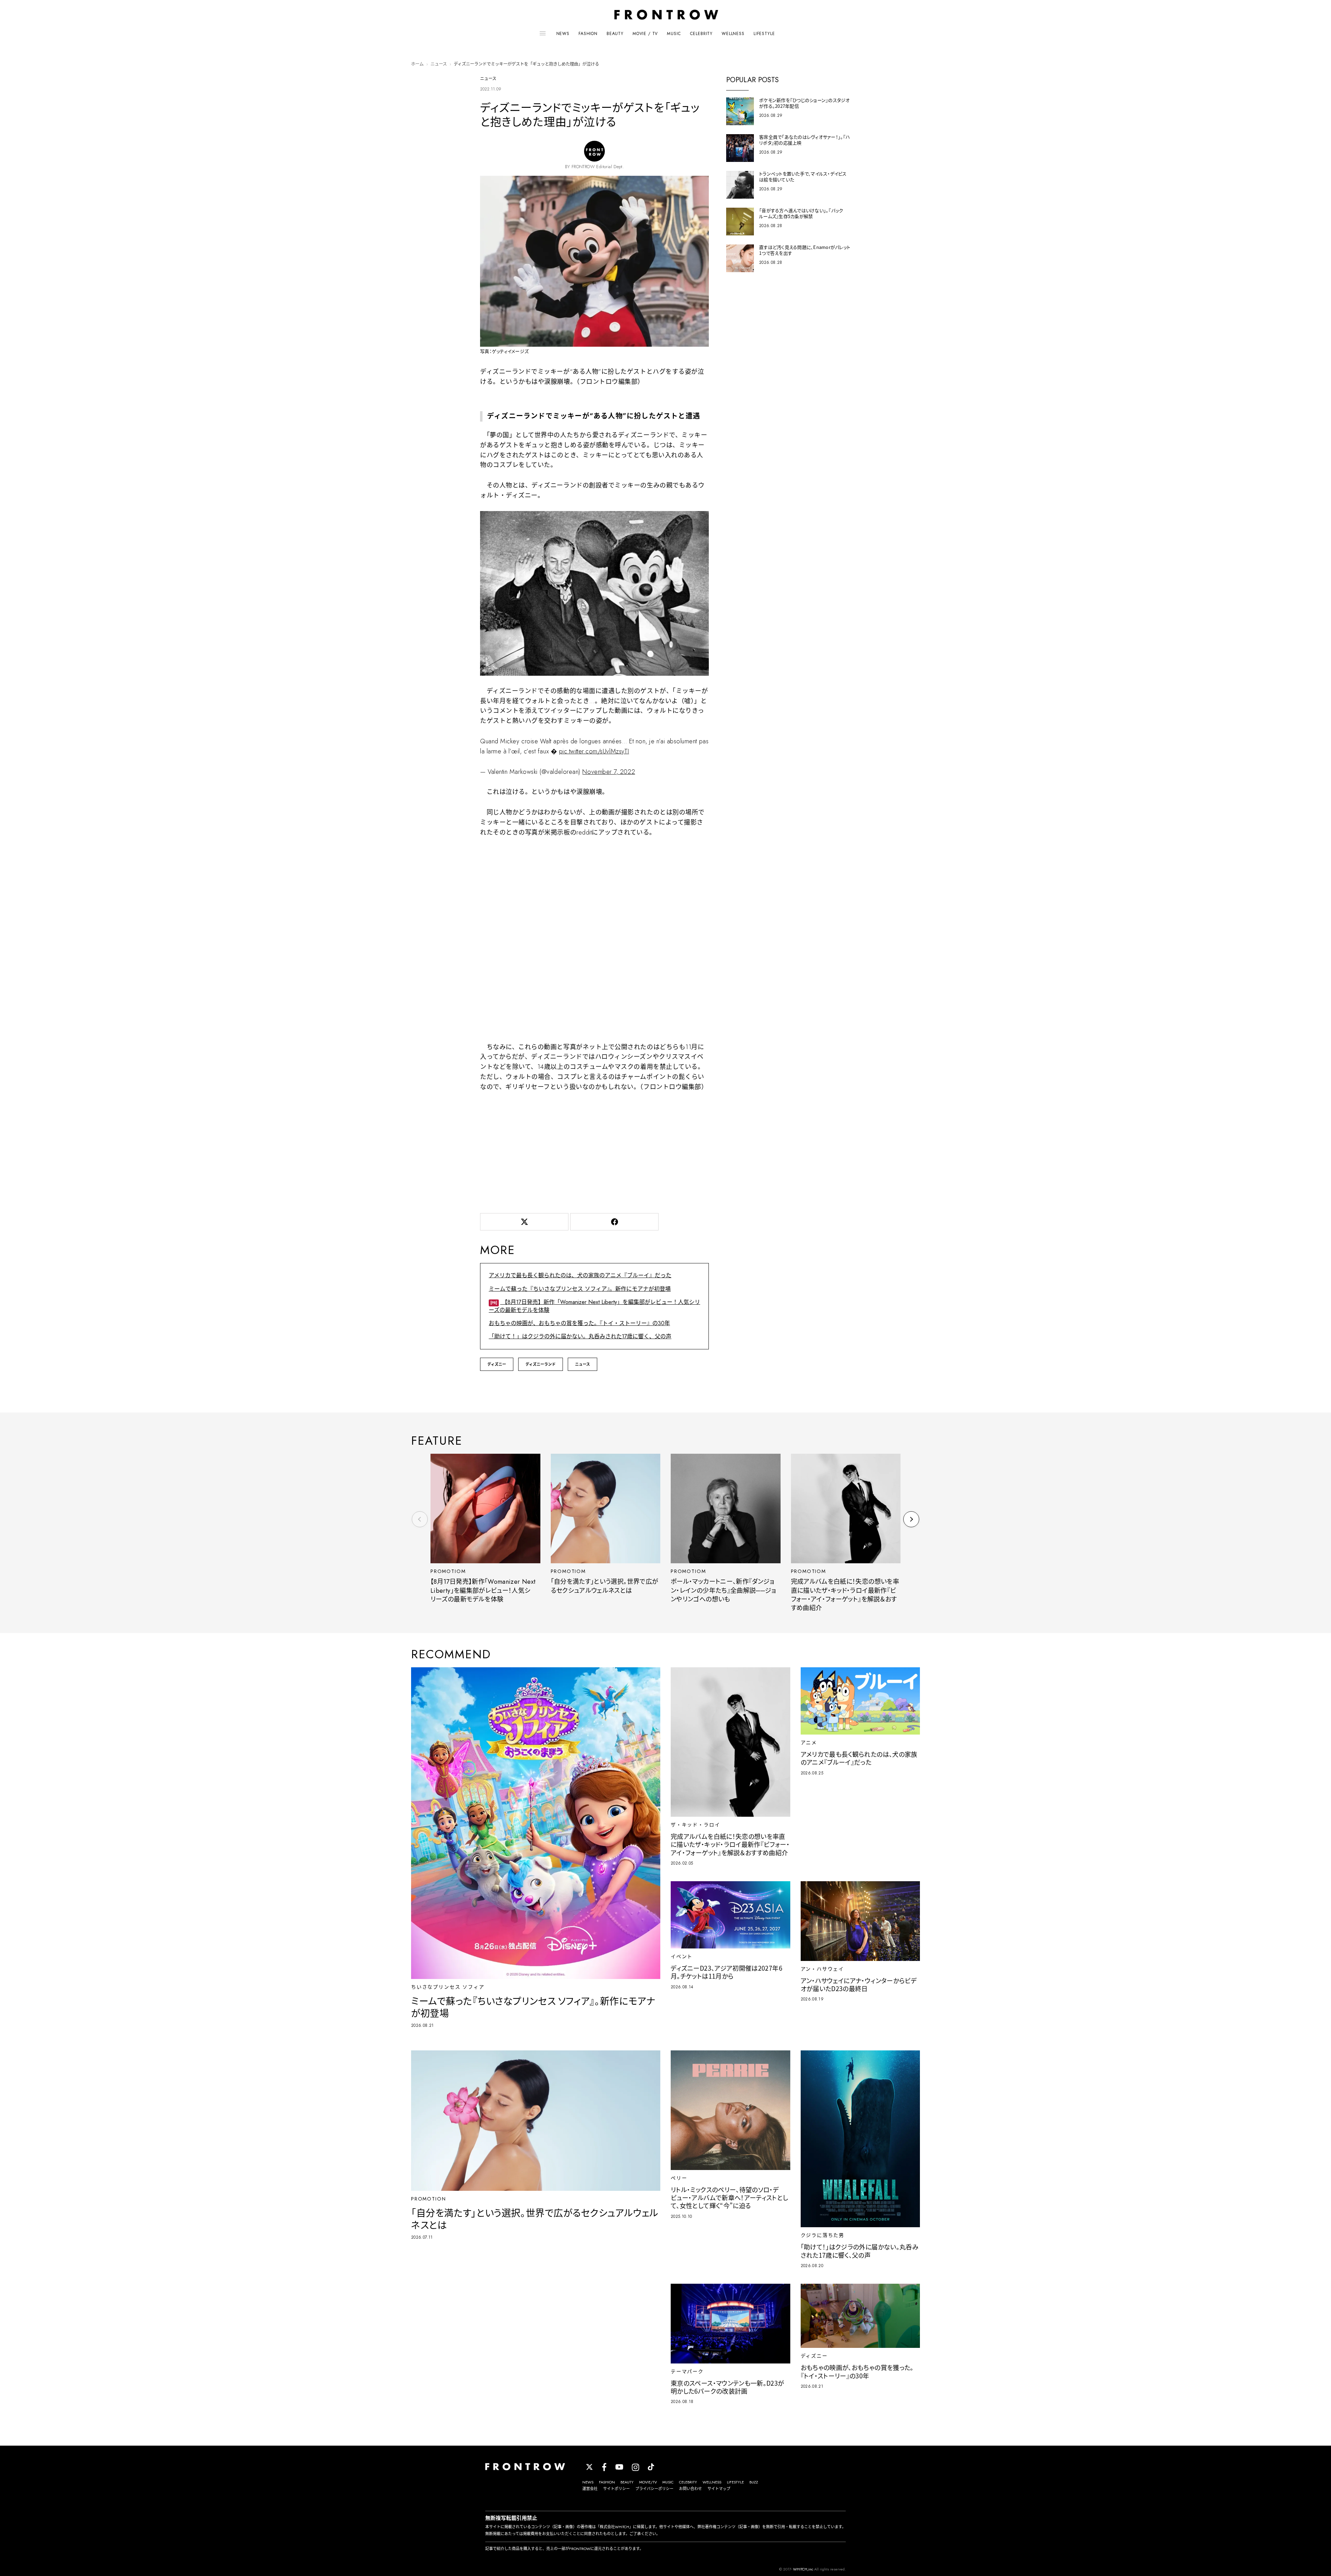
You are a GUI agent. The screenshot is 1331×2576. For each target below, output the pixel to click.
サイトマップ (719, 2489)
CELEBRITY (702, 34)
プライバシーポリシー (654, 2489)
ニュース (439, 64)
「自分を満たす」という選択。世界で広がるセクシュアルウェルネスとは (605, 1586)
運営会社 (590, 2489)
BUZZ (754, 2482)
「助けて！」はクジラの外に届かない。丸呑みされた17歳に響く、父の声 (580, 1336)
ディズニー (497, 1364)
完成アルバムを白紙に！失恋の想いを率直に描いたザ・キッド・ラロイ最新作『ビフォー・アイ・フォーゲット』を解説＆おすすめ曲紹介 (845, 1595)
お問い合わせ (690, 2489)
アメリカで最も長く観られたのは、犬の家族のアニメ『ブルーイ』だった (580, 1275)
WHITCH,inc (803, 2569)
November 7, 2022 (609, 772)
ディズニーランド (541, 1364)
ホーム (417, 64)
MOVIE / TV (645, 34)
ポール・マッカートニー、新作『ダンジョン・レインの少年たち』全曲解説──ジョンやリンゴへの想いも (723, 1590)
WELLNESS (733, 34)
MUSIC (674, 34)
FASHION (588, 34)
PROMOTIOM (448, 1571)
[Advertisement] (594, 1151)
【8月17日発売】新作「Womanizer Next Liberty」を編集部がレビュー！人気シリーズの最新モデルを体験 (594, 1306)
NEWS (563, 34)
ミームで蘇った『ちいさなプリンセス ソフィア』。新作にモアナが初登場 (580, 1289)
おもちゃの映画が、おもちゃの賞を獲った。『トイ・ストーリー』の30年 (579, 1323)
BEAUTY (615, 34)
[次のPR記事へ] (911, 1519)
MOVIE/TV (648, 2482)
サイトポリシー (616, 2489)
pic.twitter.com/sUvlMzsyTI (594, 751)
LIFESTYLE (764, 34)
